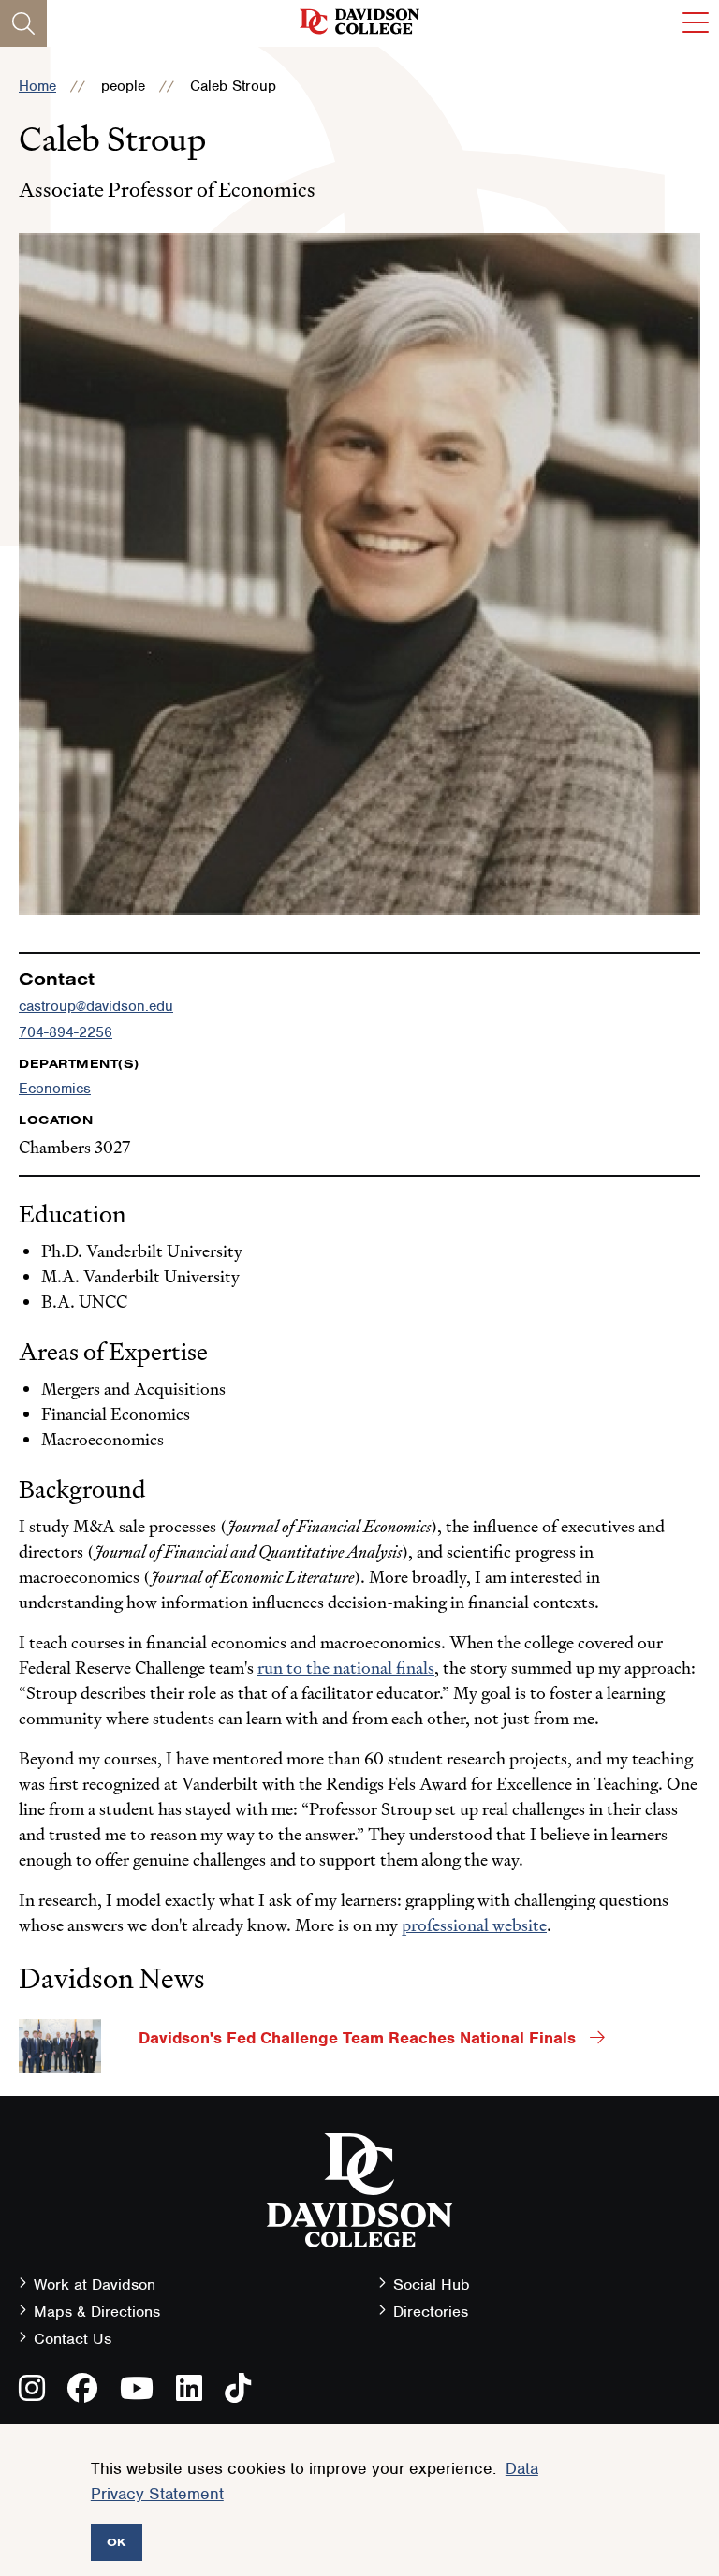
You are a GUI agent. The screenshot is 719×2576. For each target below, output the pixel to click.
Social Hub (432, 2284)
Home (37, 86)
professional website (474, 1925)
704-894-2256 (66, 1032)
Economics (55, 1089)
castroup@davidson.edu (96, 1006)
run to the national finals (346, 1668)
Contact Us (73, 2339)
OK (117, 2542)
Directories (431, 2312)
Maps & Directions (97, 2312)
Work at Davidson (95, 2284)
